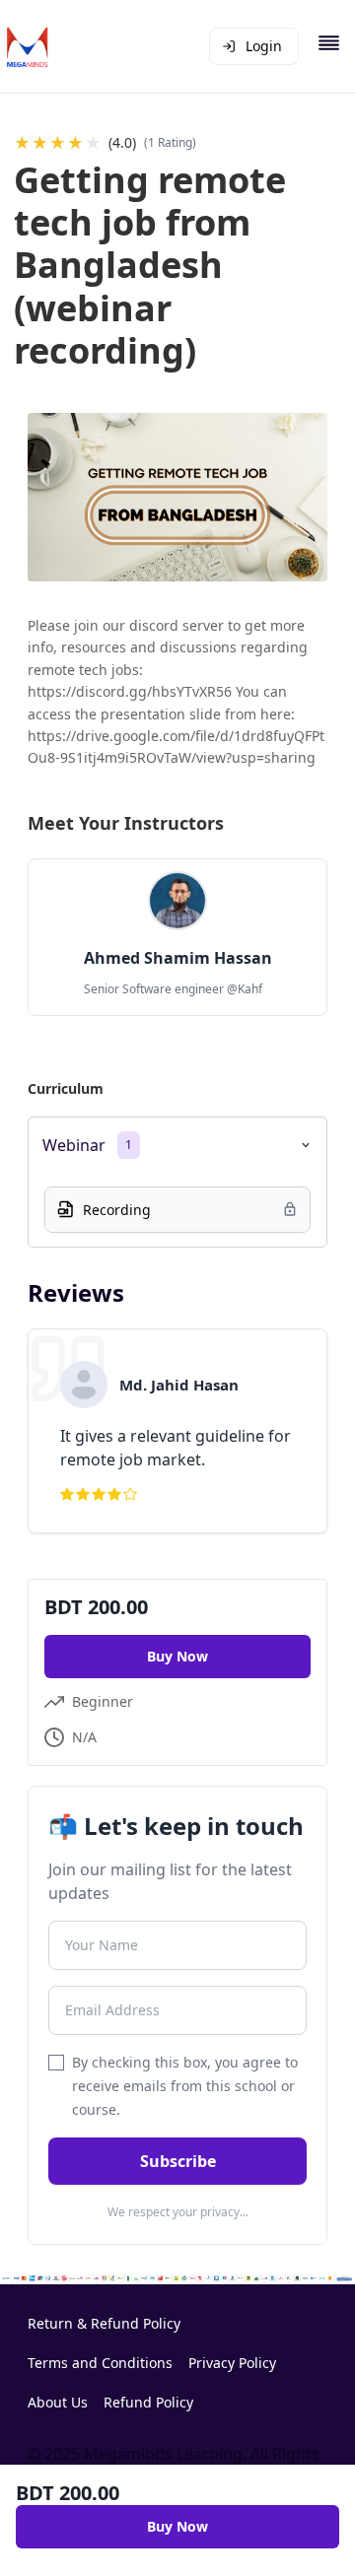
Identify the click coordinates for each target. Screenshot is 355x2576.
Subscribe (178, 2161)
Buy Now (177, 1656)
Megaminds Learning (163, 2454)
